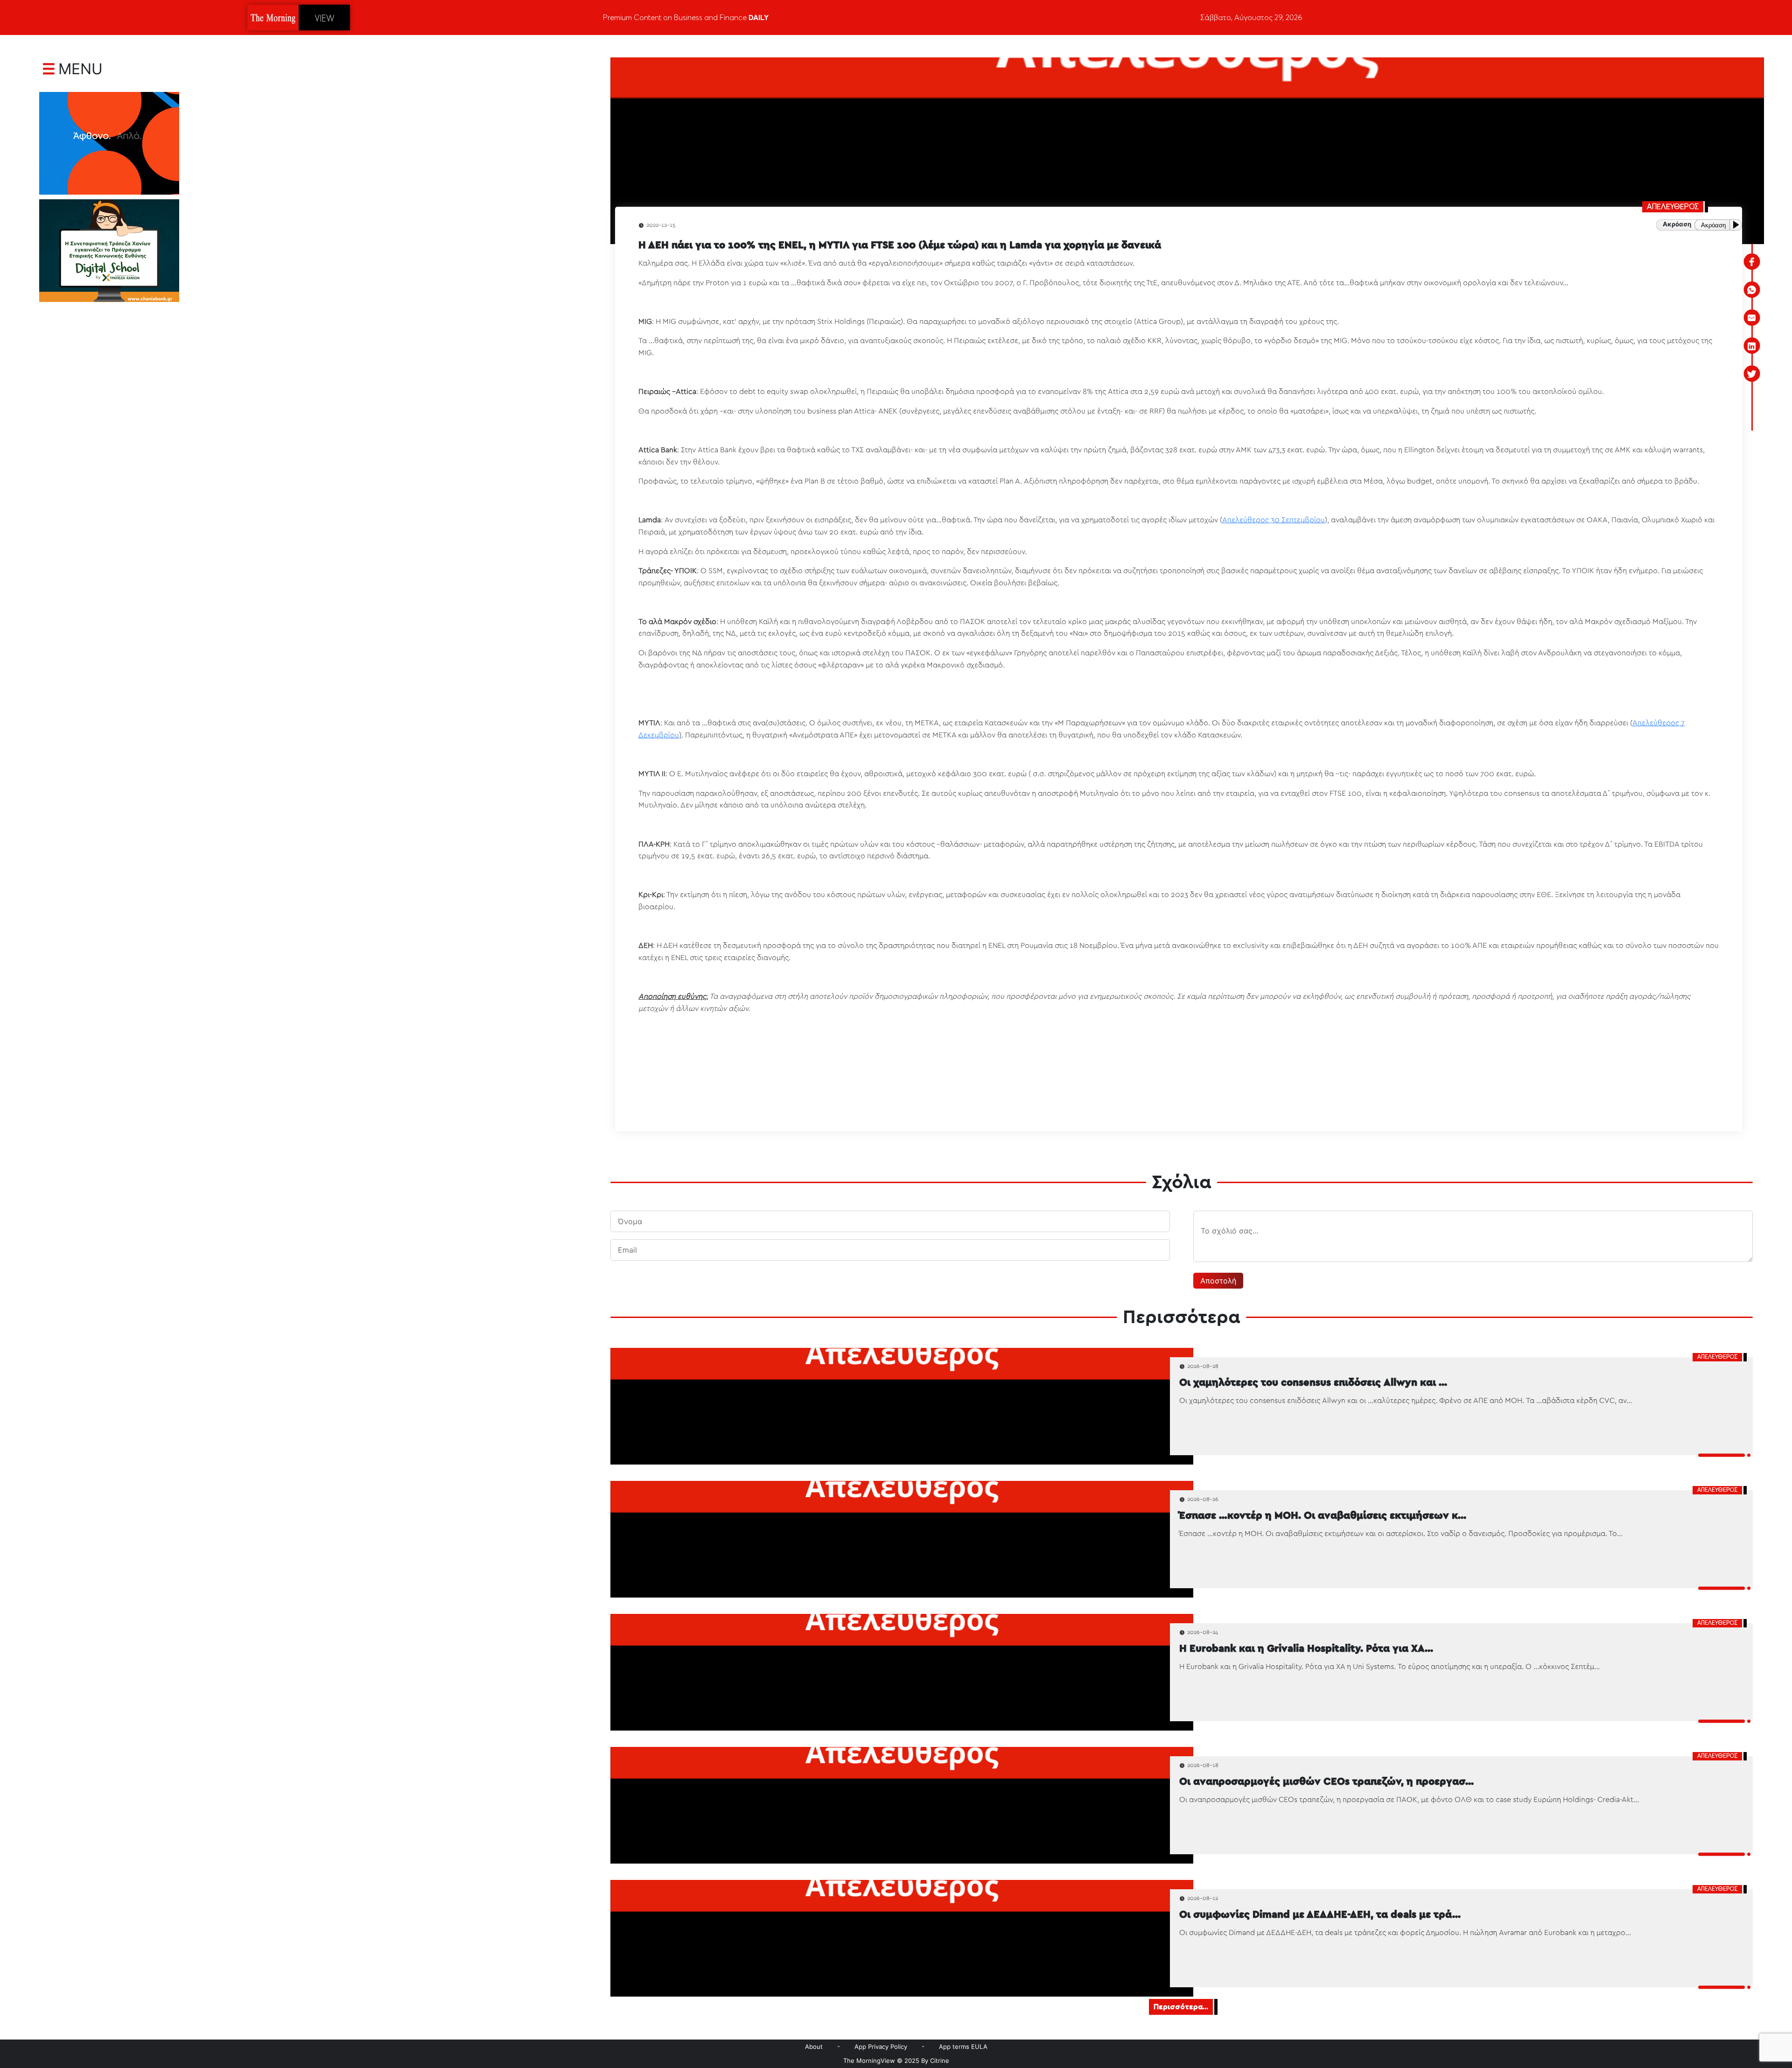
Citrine (940, 2061)
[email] (1752, 318)
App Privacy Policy (881, 2047)
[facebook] (1752, 262)
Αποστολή (1218, 1281)
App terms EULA (963, 2047)
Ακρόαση (1713, 225)
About (814, 2047)
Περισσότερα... (1181, 2007)
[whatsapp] (1752, 290)
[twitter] (1752, 374)
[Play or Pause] (1738, 225)
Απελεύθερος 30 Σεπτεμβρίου (1274, 520)
